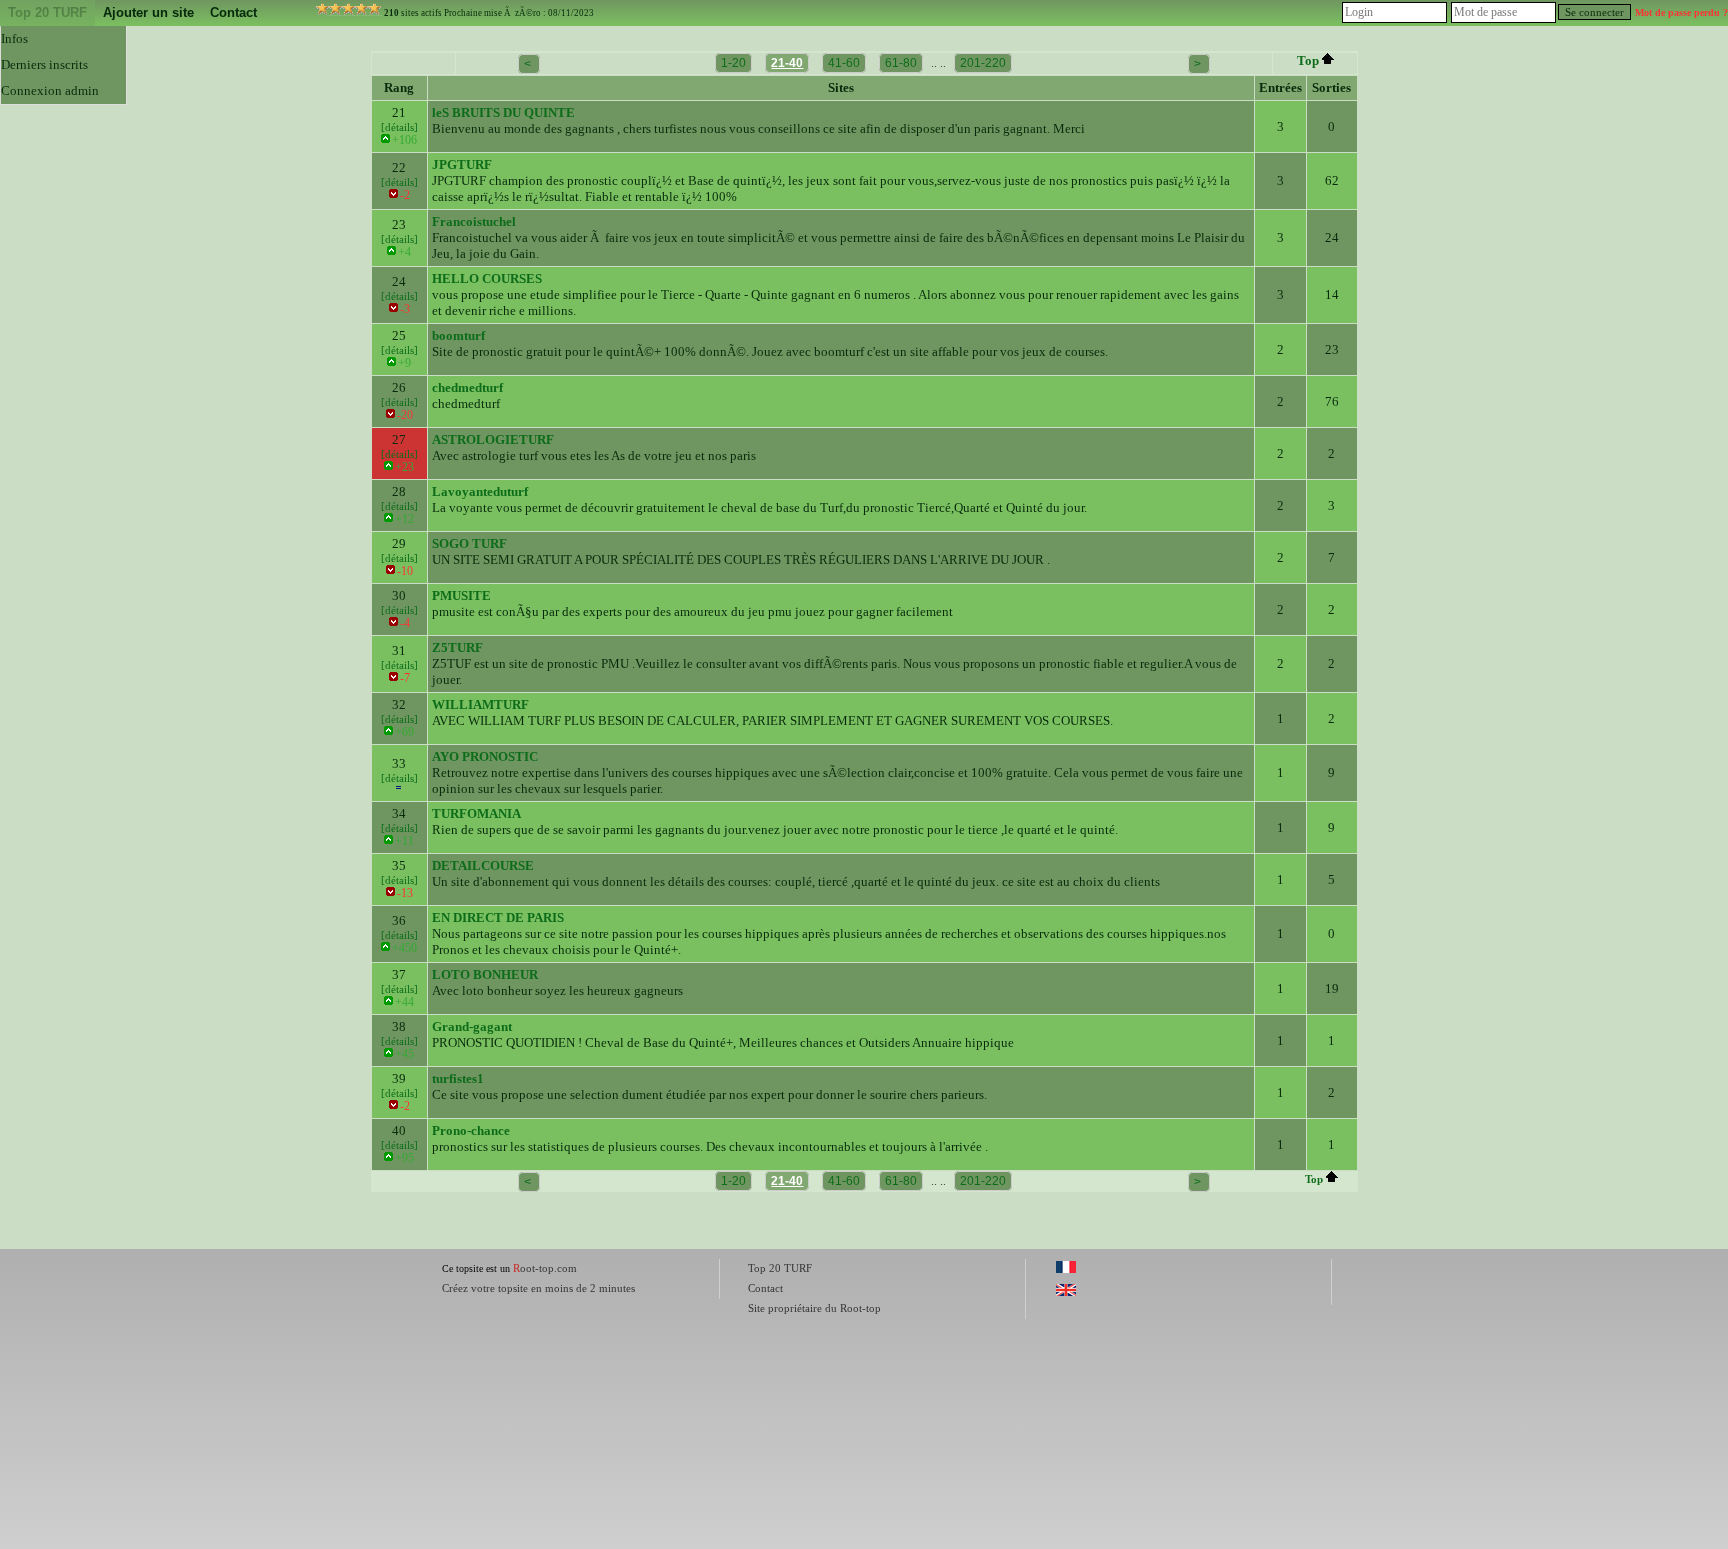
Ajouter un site (148, 12)
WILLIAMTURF (480, 704)
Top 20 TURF (47, 12)
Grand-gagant (472, 1026)
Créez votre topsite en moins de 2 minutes (538, 1288)
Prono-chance (471, 1130)
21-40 (787, 63)
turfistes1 (458, 1078)
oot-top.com (545, 1268)
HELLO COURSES (487, 278)
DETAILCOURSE (483, 865)
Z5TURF (457, 647)
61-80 (901, 63)
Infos (14, 38)
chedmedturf (467, 387)
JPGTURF (462, 164)
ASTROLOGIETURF (493, 439)
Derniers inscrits (44, 64)
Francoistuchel (474, 221)
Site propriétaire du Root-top (814, 1308)
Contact (233, 12)
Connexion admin (50, 90)
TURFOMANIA (476, 813)
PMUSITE (461, 595)
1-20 (733, 63)
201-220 (983, 63)
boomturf (458, 335)
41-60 (844, 63)
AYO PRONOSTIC (485, 756)
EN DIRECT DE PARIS (498, 917)
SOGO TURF (469, 543)
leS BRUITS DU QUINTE (503, 112)
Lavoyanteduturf (480, 491)
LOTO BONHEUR (485, 974)
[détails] (399, 127)
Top (1308, 60)
